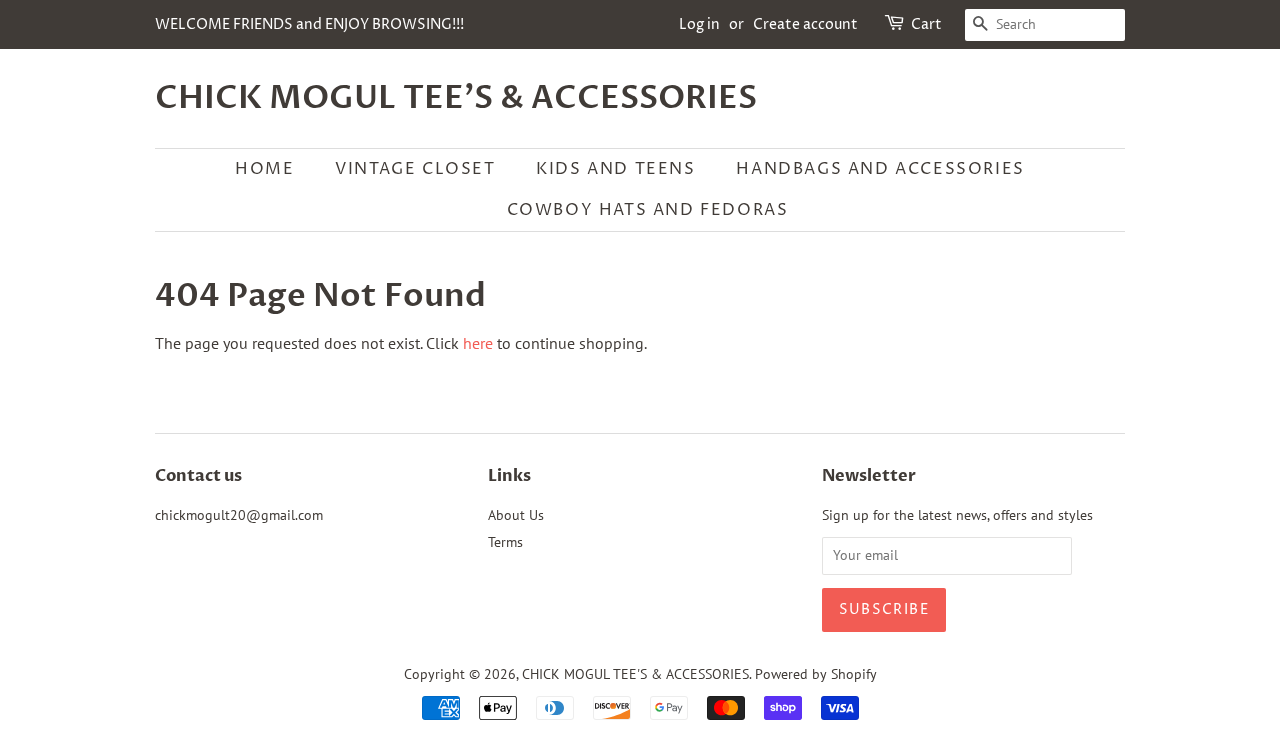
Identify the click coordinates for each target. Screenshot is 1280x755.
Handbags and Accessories (880, 169)
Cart (926, 24)
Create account (805, 24)
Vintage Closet (415, 169)
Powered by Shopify (816, 674)
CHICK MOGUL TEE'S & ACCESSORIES (456, 98)
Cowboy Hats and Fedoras (648, 210)
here (478, 343)
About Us (516, 515)
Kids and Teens (615, 169)
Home (264, 169)
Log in (699, 24)
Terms (505, 542)
